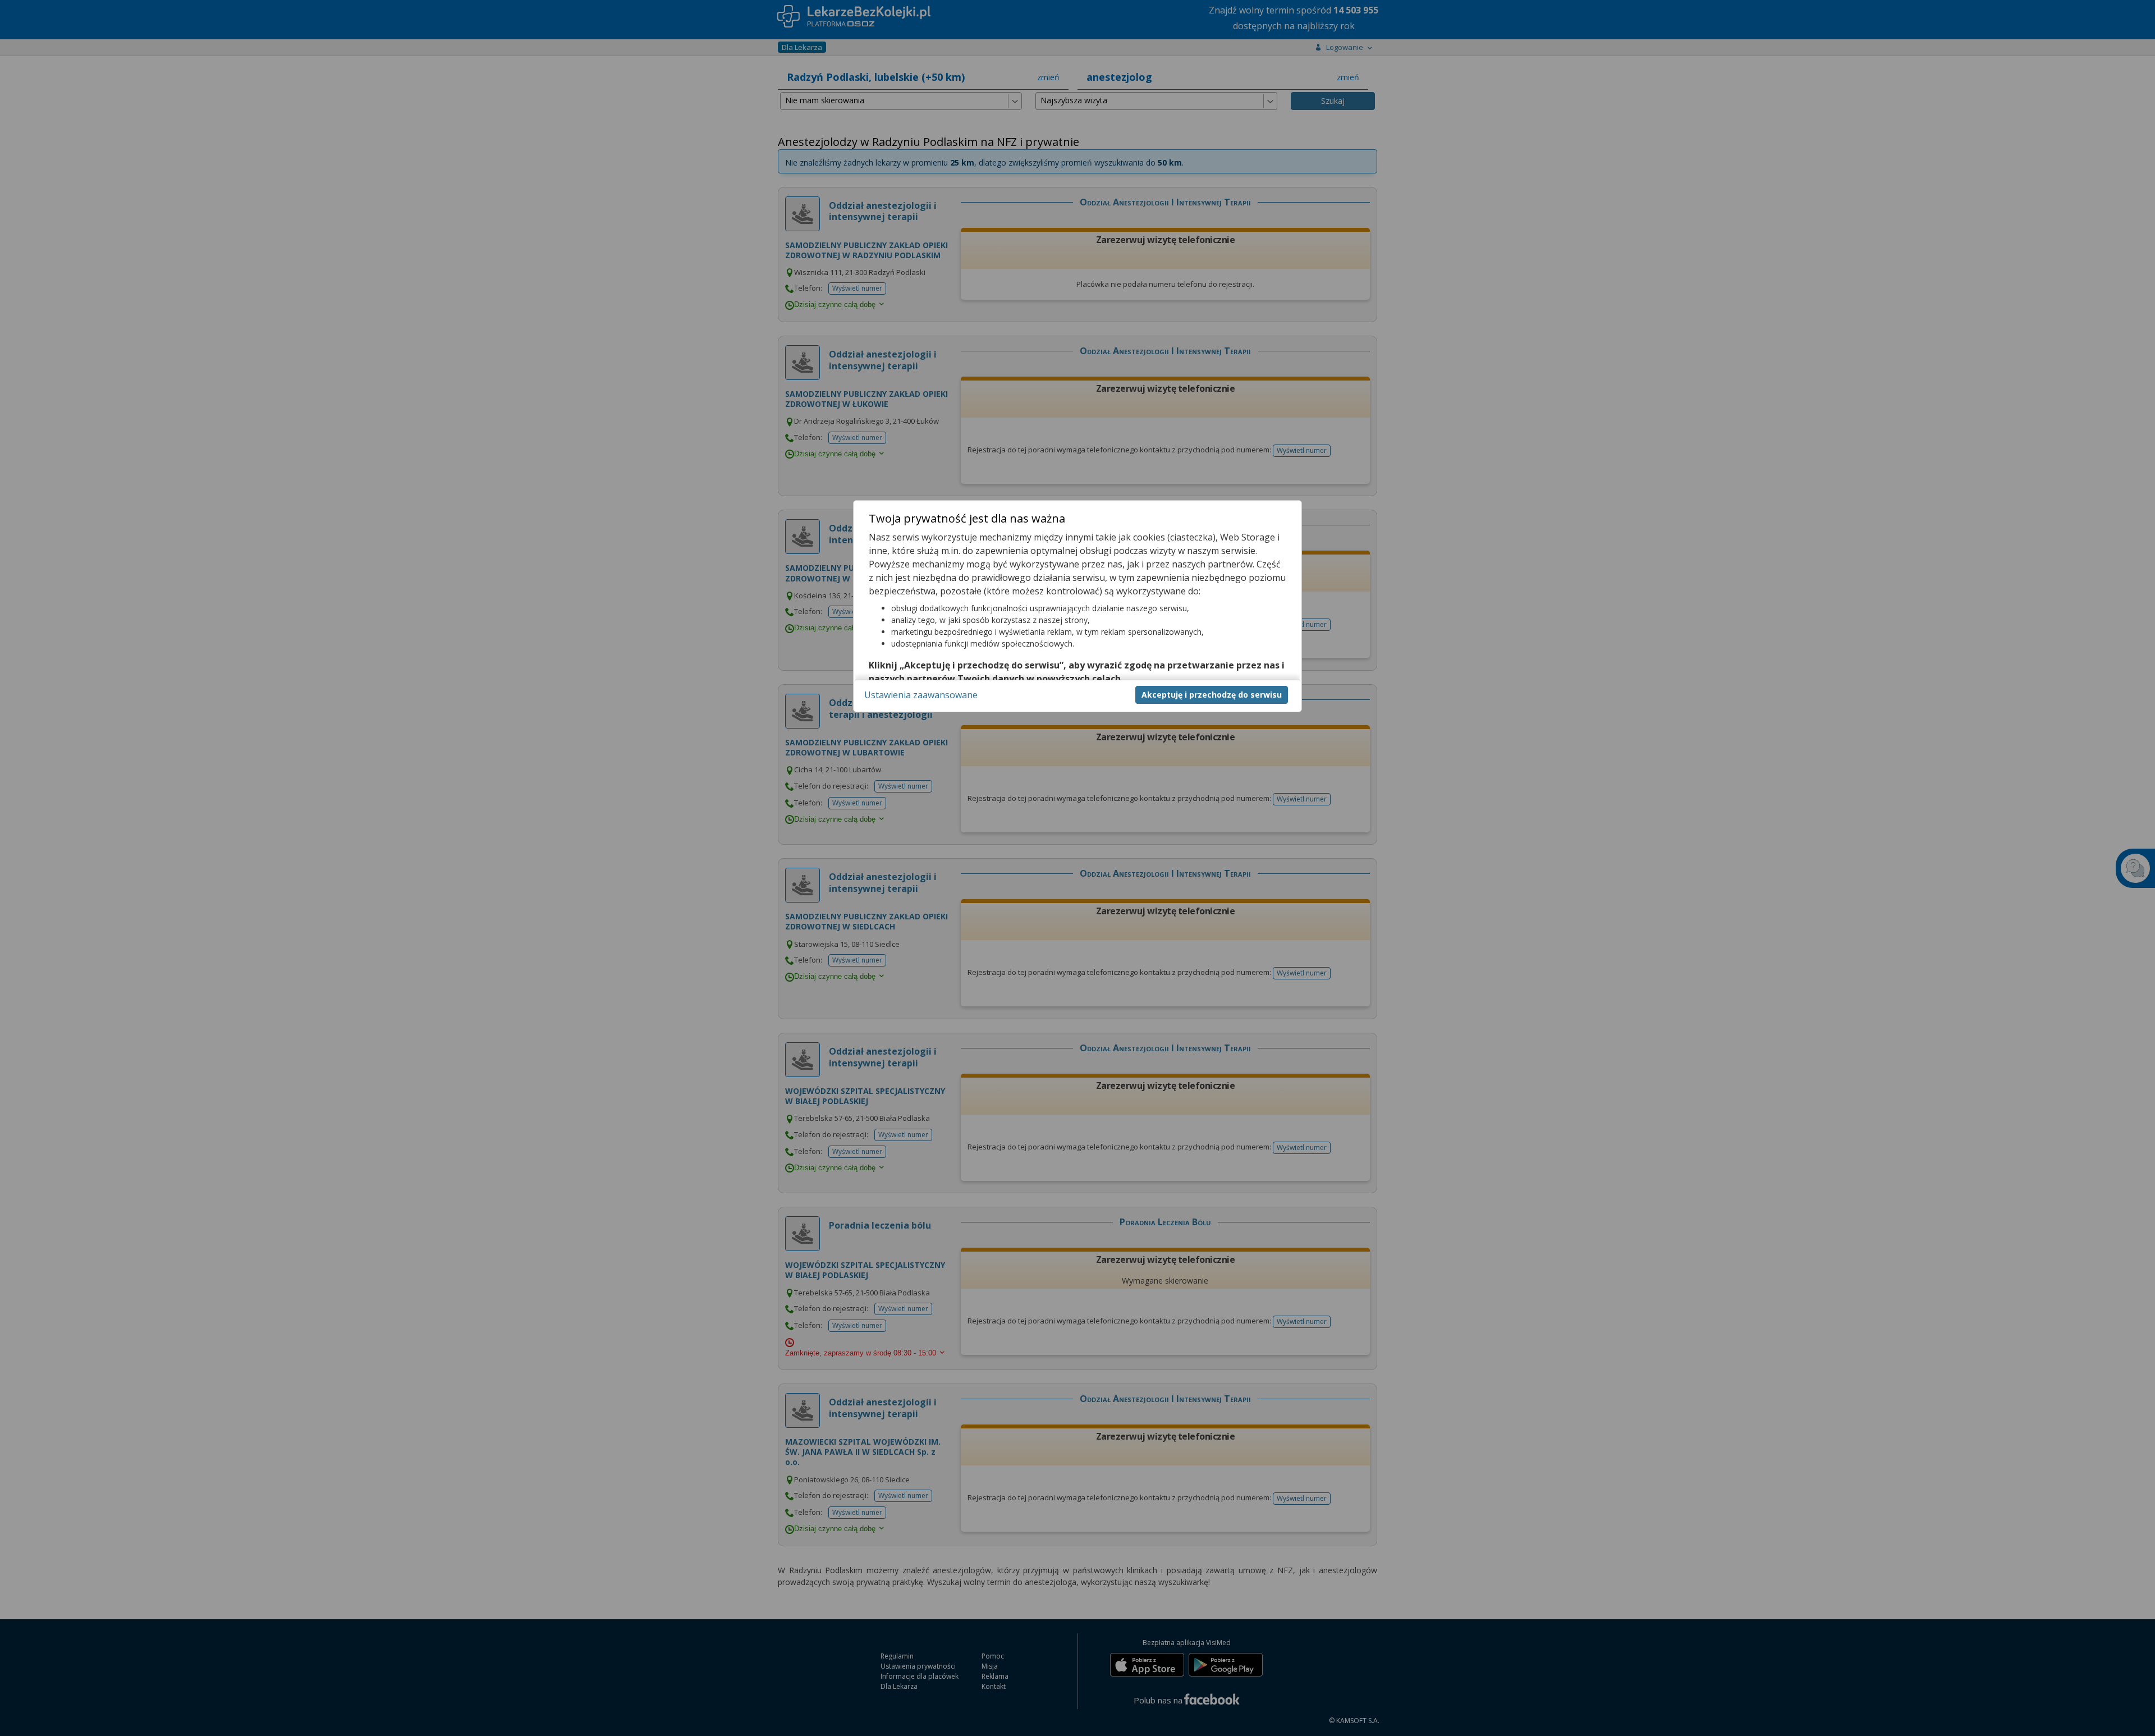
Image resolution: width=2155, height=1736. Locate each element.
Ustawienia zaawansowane (921, 695)
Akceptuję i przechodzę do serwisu (1212, 695)
